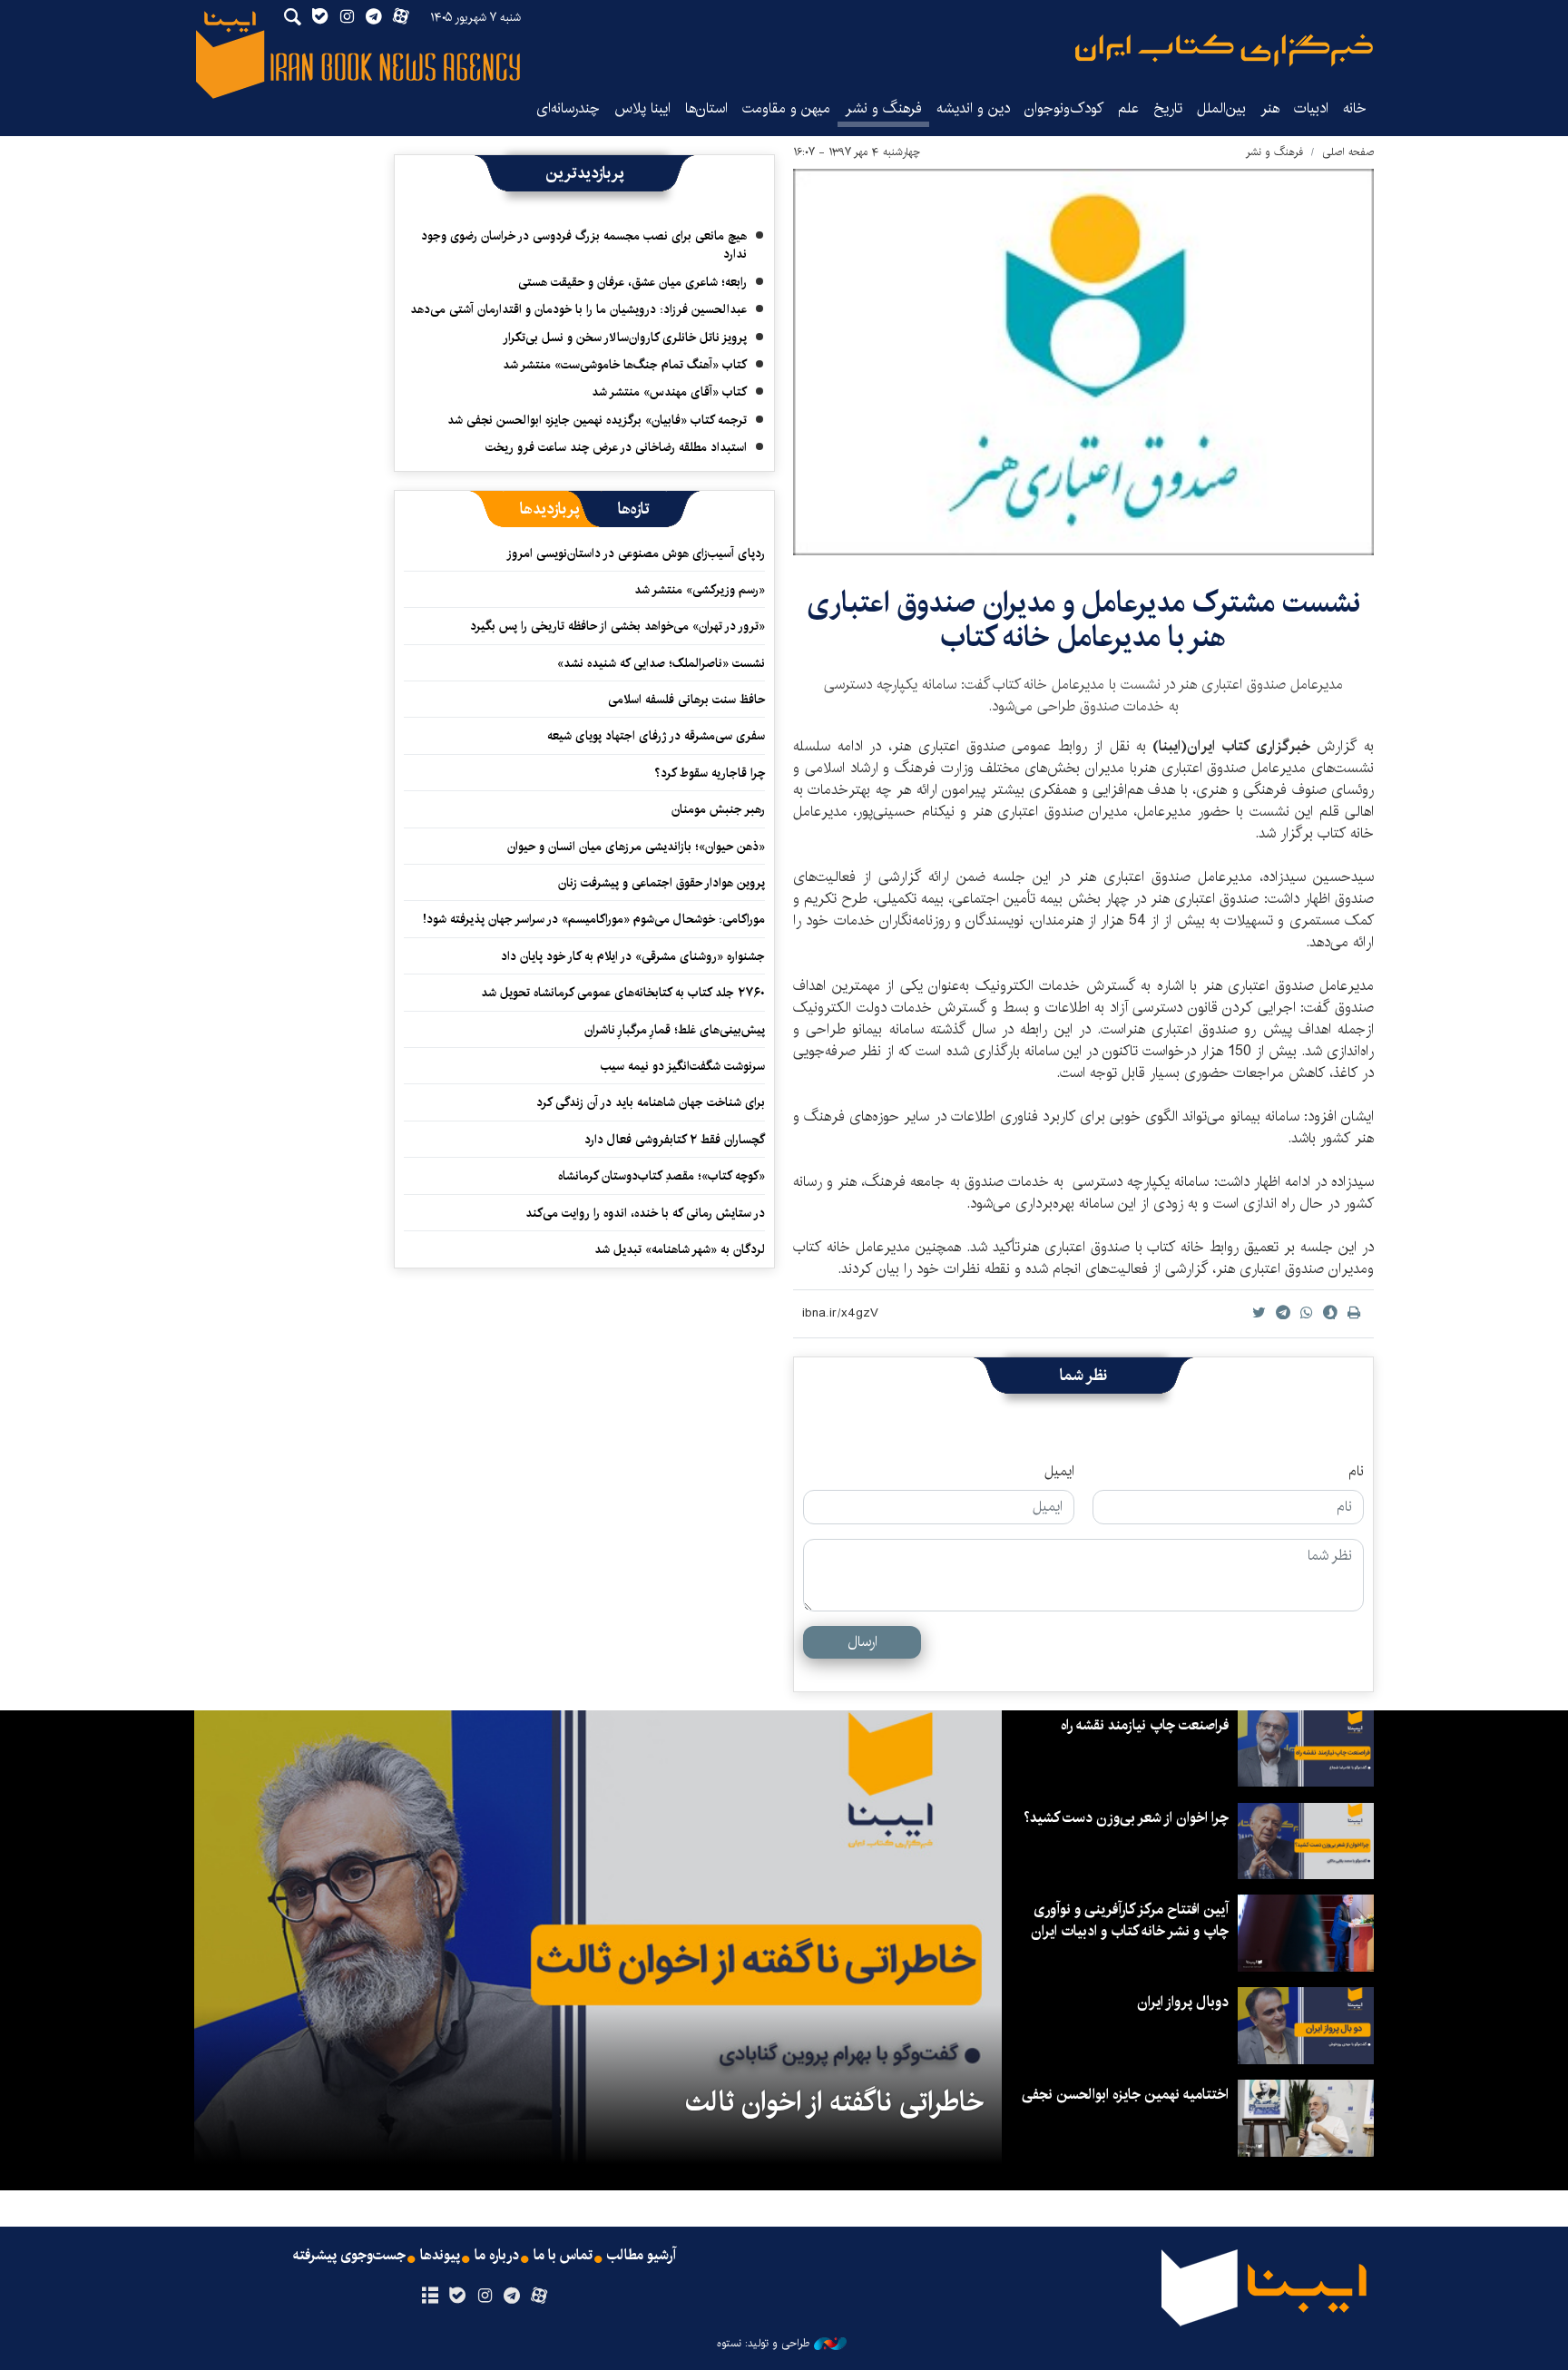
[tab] (634, 509)
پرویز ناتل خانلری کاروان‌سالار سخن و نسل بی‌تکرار (625, 338)
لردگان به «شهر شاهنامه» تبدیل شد (680, 1249)
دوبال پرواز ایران (1183, 2002)
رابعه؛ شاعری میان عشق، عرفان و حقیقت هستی (632, 282)
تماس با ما (563, 2256)
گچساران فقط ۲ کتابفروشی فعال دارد (675, 1140)
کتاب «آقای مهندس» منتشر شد (669, 392)
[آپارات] (539, 2297)
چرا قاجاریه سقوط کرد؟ (710, 773)
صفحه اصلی (1348, 152)
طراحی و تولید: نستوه (763, 2344)
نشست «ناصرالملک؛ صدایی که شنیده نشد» (661, 663)
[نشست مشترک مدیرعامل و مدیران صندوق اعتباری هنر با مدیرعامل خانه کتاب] (1083, 362)
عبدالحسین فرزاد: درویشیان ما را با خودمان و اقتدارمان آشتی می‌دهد (578, 309)
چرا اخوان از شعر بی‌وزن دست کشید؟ (1126, 1818)
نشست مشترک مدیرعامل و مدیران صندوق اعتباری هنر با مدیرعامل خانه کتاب (1083, 620)
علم (1128, 108)
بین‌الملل (1221, 108)
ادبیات (1311, 108)
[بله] (457, 2297)
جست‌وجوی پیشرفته (349, 2256)
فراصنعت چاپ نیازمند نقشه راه (1145, 1725)
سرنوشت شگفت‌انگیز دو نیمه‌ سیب (683, 1066)
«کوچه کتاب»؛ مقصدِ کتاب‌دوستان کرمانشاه (661, 1176)
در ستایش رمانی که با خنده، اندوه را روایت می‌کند (645, 1213)
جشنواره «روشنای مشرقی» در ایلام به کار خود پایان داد (633, 956)
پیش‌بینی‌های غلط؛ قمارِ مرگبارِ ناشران (675, 1030)
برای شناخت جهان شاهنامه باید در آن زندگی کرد (651, 1102)
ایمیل (1059, 1472)
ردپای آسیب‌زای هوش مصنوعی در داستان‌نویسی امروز (636, 553)
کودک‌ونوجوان (1064, 108)
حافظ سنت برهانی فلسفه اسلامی (686, 700)
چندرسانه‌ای (568, 108)
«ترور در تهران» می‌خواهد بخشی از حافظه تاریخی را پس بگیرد (617, 626)
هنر (1270, 108)
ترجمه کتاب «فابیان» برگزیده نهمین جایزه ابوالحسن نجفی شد (597, 420)
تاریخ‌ (1168, 108)
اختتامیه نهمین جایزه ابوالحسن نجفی (1125, 2095)
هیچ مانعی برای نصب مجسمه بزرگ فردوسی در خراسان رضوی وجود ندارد (584, 245)
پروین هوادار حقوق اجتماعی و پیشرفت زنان (661, 883)
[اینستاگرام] (484, 2297)
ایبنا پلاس (642, 108)
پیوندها (440, 2256)
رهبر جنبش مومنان (718, 809)
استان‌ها (706, 108)
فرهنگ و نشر (883, 108)
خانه (1355, 108)
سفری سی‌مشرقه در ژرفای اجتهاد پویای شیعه (656, 736)
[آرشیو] (430, 2297)
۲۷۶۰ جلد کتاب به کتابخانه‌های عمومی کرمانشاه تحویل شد (623, 993)
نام (1356, 1472)
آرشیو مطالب (642, 2256)
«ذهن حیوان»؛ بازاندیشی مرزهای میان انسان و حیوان (636, 847)
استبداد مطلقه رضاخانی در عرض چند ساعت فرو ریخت (616, 447)
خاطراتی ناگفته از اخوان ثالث (834, 2102)
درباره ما (497, 2256)
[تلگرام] (512, 2297)
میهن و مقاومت (786, 108)
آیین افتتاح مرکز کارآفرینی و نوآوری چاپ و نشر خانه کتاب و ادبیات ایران (1130, 1920)
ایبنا (1224, 50)
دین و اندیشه (973, 108)
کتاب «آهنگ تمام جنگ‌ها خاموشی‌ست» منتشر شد (625, 365)
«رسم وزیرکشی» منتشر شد (700, 590)
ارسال (862, 1642)
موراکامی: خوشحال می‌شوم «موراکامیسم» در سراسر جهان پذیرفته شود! (594, 919)
